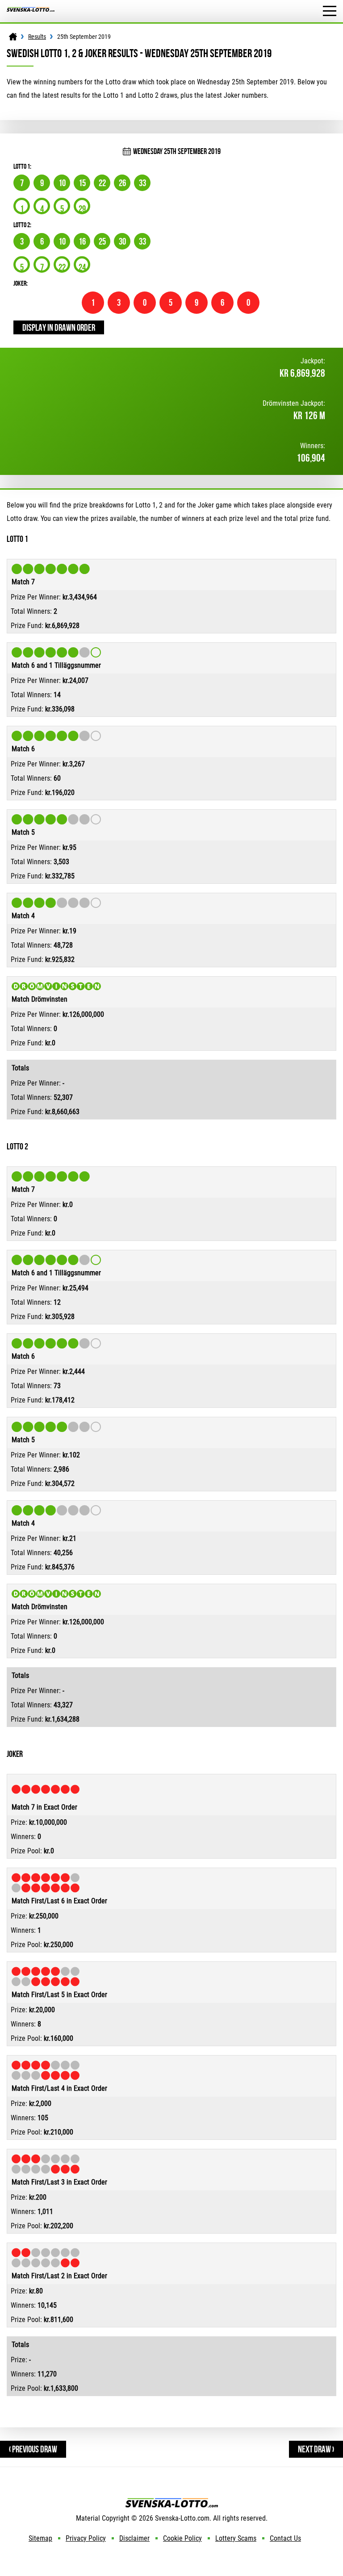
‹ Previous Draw (33, 2449)
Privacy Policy (86, 2538)
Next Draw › (316, 2449)
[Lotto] (13, 37)
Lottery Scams (236, 2538)
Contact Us (285, 2538)
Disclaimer (134, 2538)
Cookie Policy (182, 2538)
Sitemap (40, 2538)
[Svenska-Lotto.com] (31, 11)
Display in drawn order (59, 327)
